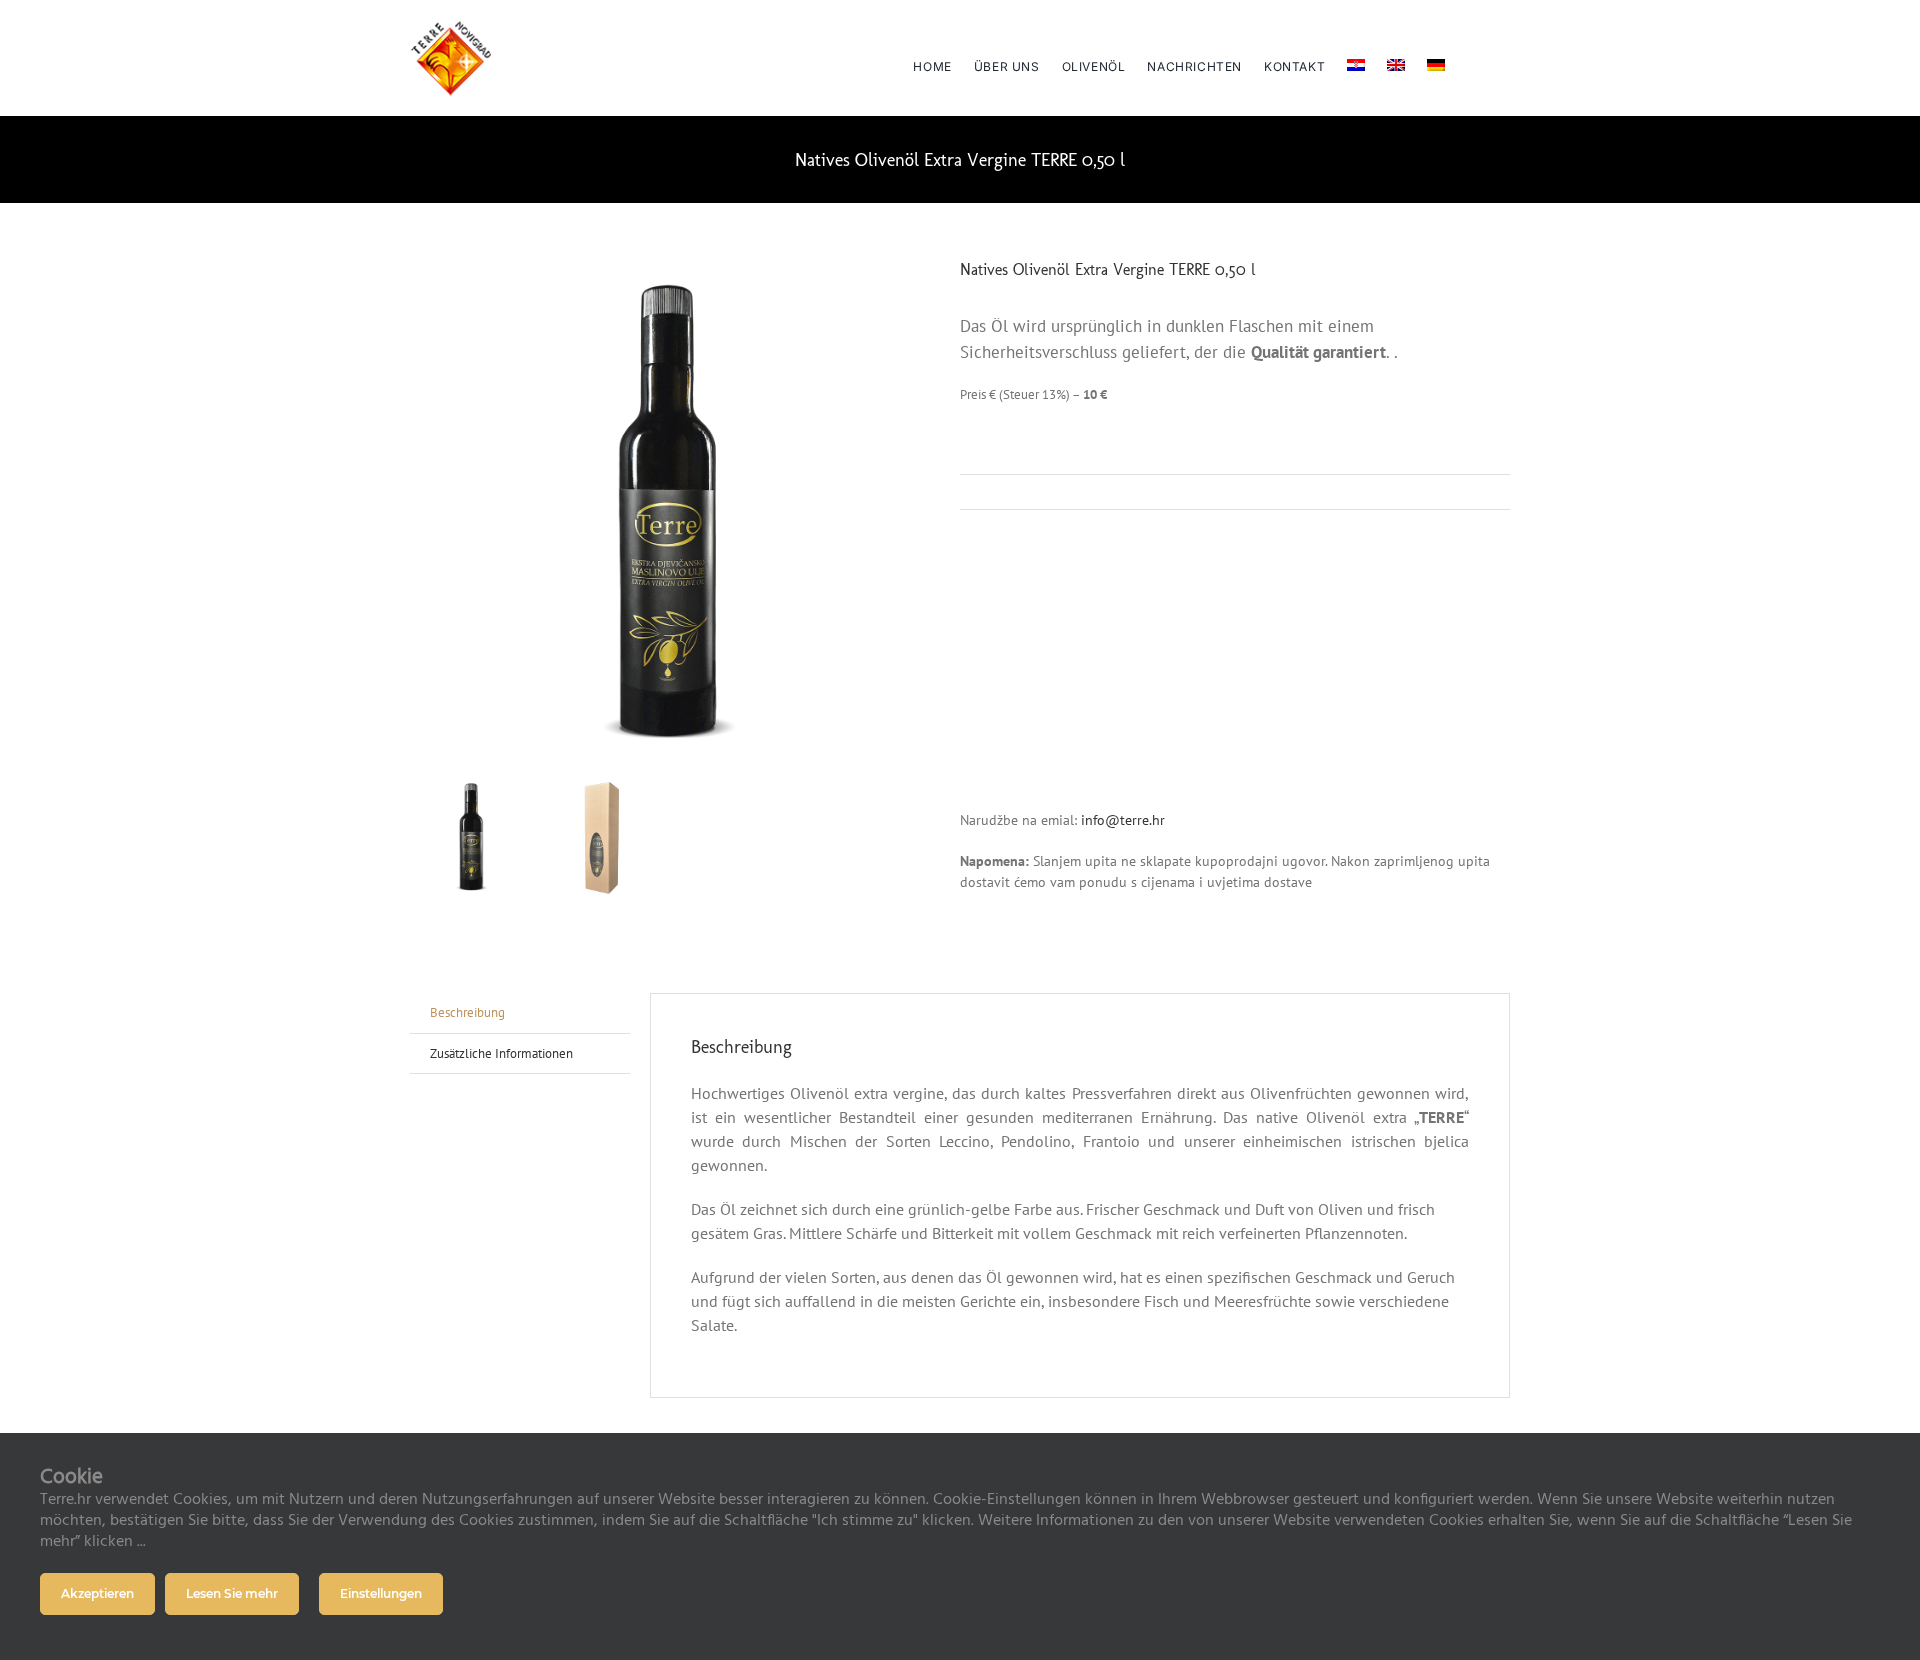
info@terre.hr (1121, 820)
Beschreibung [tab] (467, 1012)
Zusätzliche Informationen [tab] (501, 1053)
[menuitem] (1356, 58)
